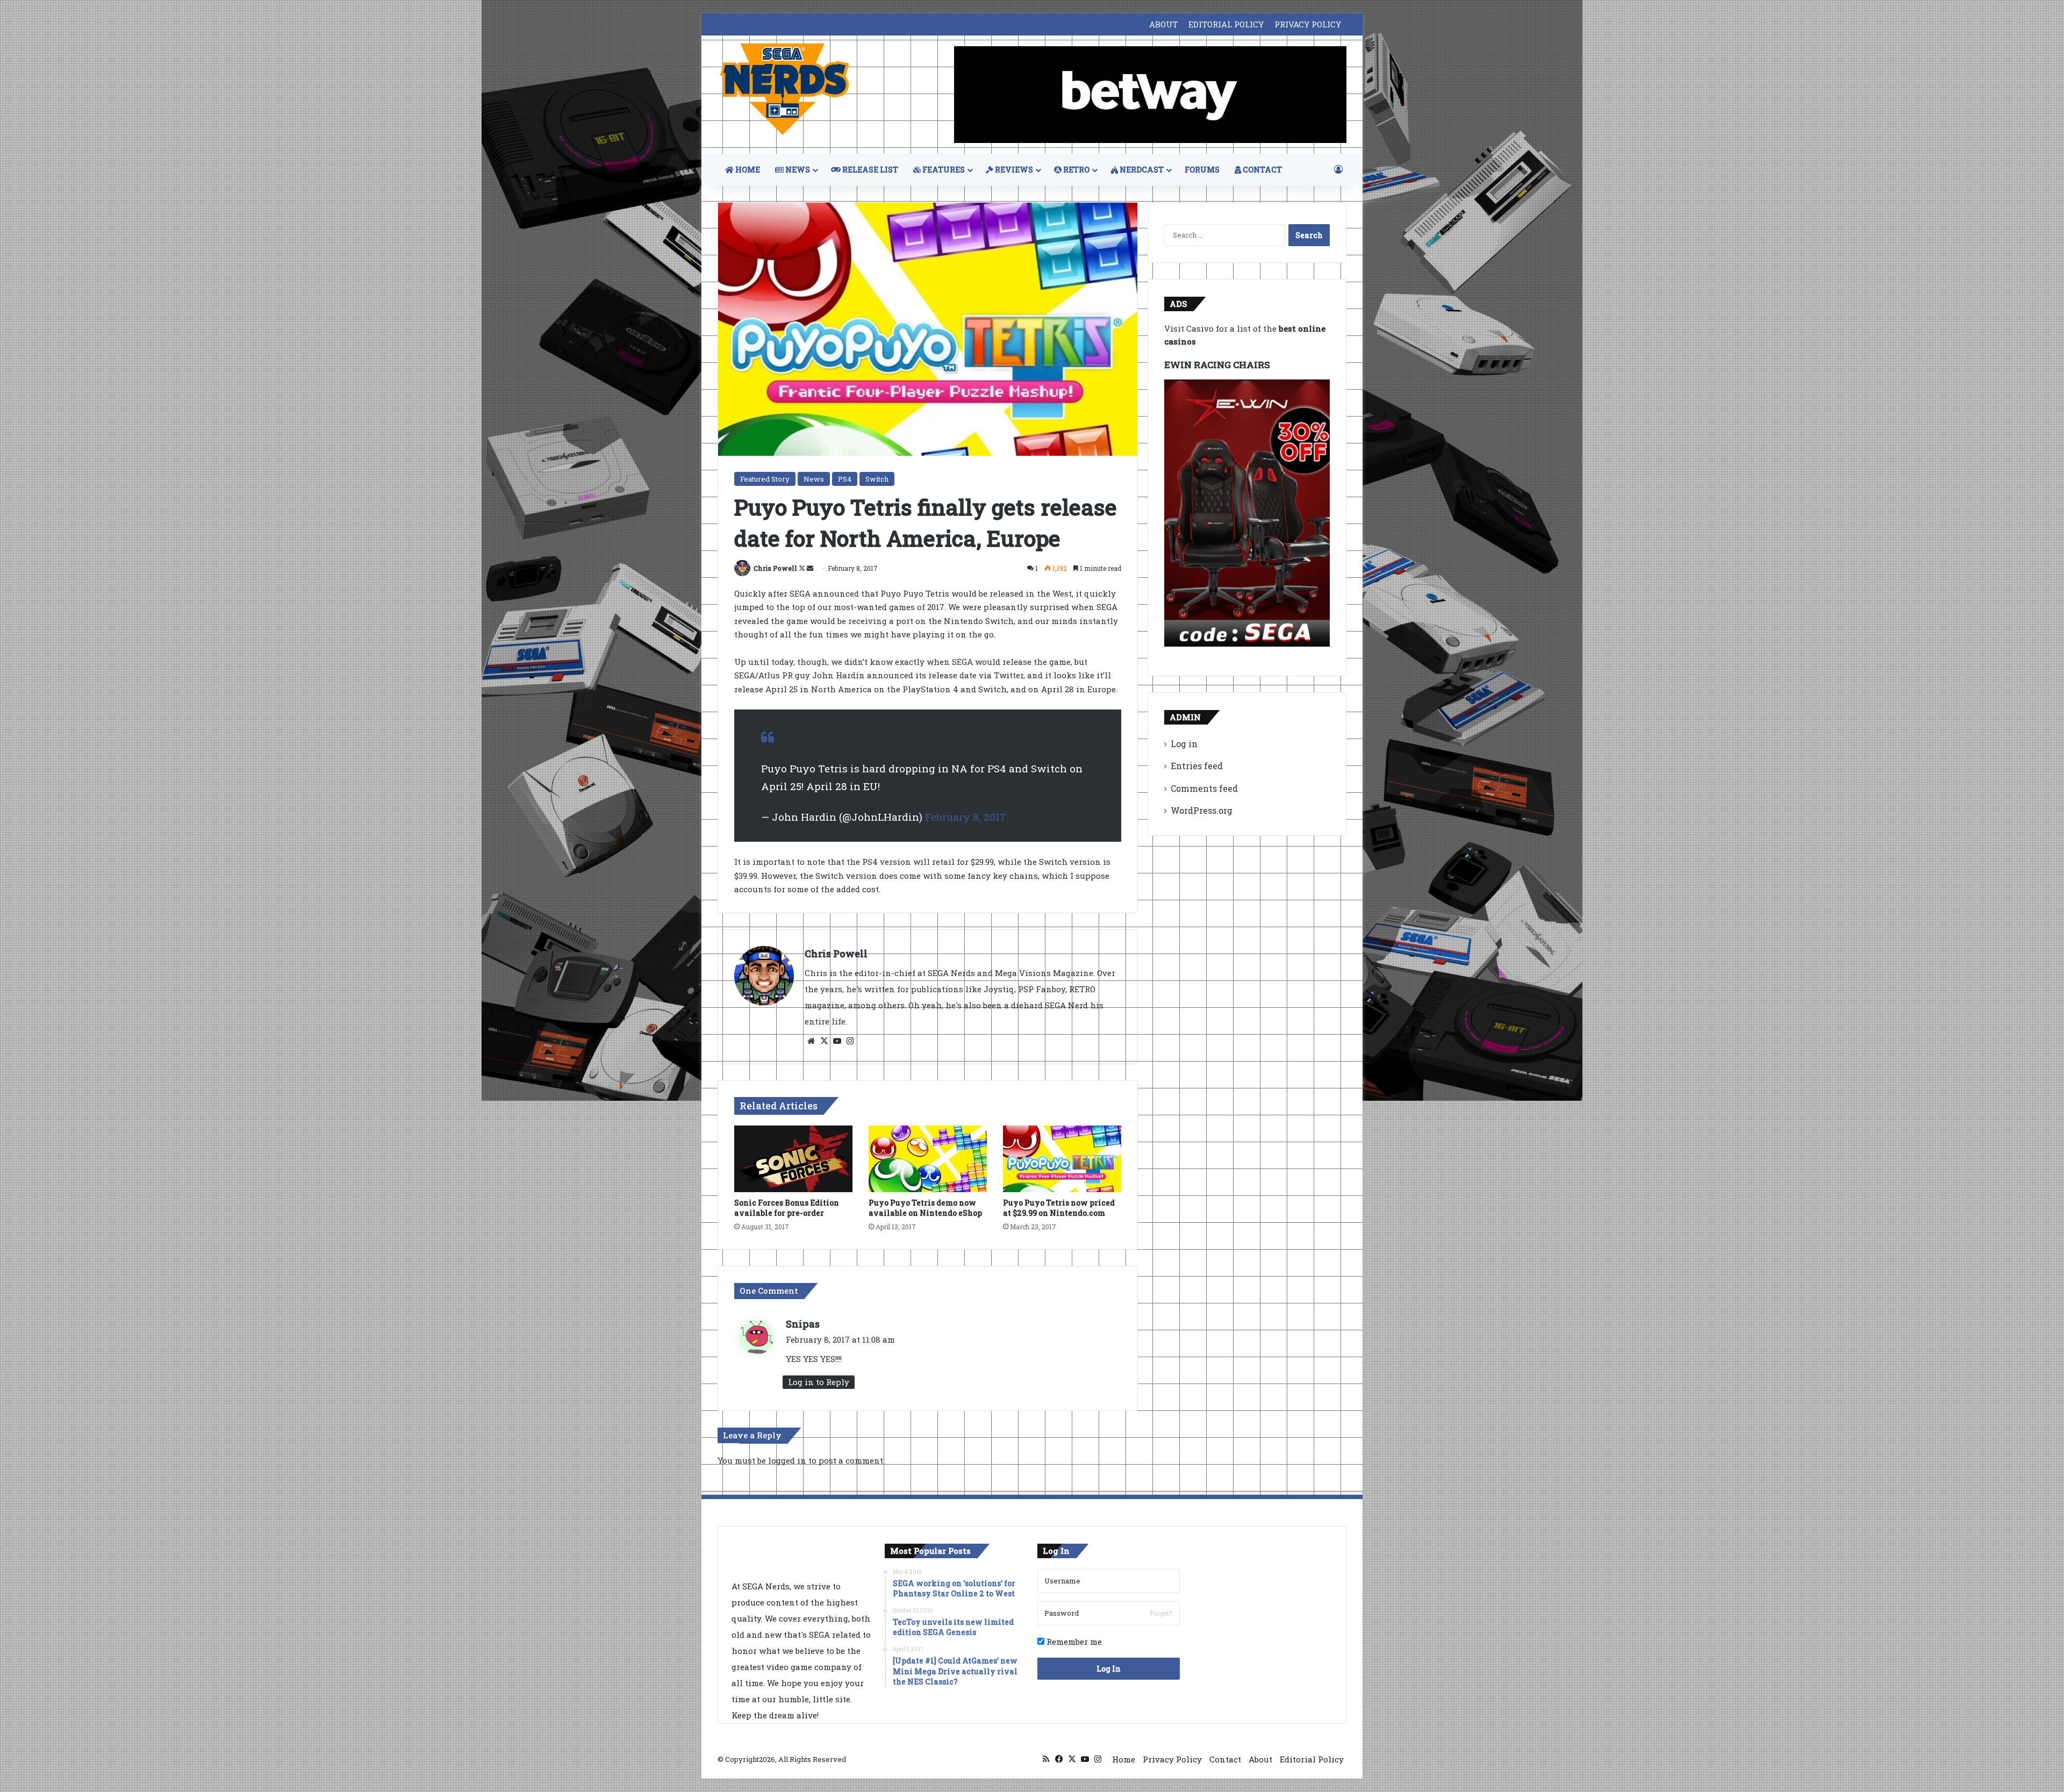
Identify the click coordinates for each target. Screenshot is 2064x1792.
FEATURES (943, 170)
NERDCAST (1141, 170)
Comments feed (1204, 788)
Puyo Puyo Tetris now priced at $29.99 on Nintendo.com (1059, 1208)
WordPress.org (1202, 810)
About (1260, 1759)
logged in (787, 1460)
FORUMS (1202, 170)
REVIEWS (1013, 170)
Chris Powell (775, 568)
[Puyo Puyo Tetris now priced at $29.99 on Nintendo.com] (1062, 1159)
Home (1124, 1759)
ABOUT (1163, 24)
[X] (824, 1041)
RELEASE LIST (869, 170)
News (814, 479)
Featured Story (765, 479)
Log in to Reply (819, 1382)
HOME (747, 170)
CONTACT (1262, 170)
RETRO (1076, 170)
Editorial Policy (1312, 1759)
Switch (877, 479)
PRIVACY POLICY (1308, 24)
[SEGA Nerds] (785, 89)
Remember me (1073, 1642)
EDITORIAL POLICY (1226, 24)
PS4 (845, 479)
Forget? (1161, 1613)
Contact (1225, 1759)
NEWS (797, 170)
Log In (1109, 1669)
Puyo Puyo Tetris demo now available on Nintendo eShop (925, 1208)
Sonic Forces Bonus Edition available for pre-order (787, 1208)
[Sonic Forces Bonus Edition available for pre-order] (793, 1159)
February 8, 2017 (965, 817)
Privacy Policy (1172, 1759)
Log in (1184, 744)
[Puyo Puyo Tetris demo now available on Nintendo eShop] (928, 1159)
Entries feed (1197, 766)
